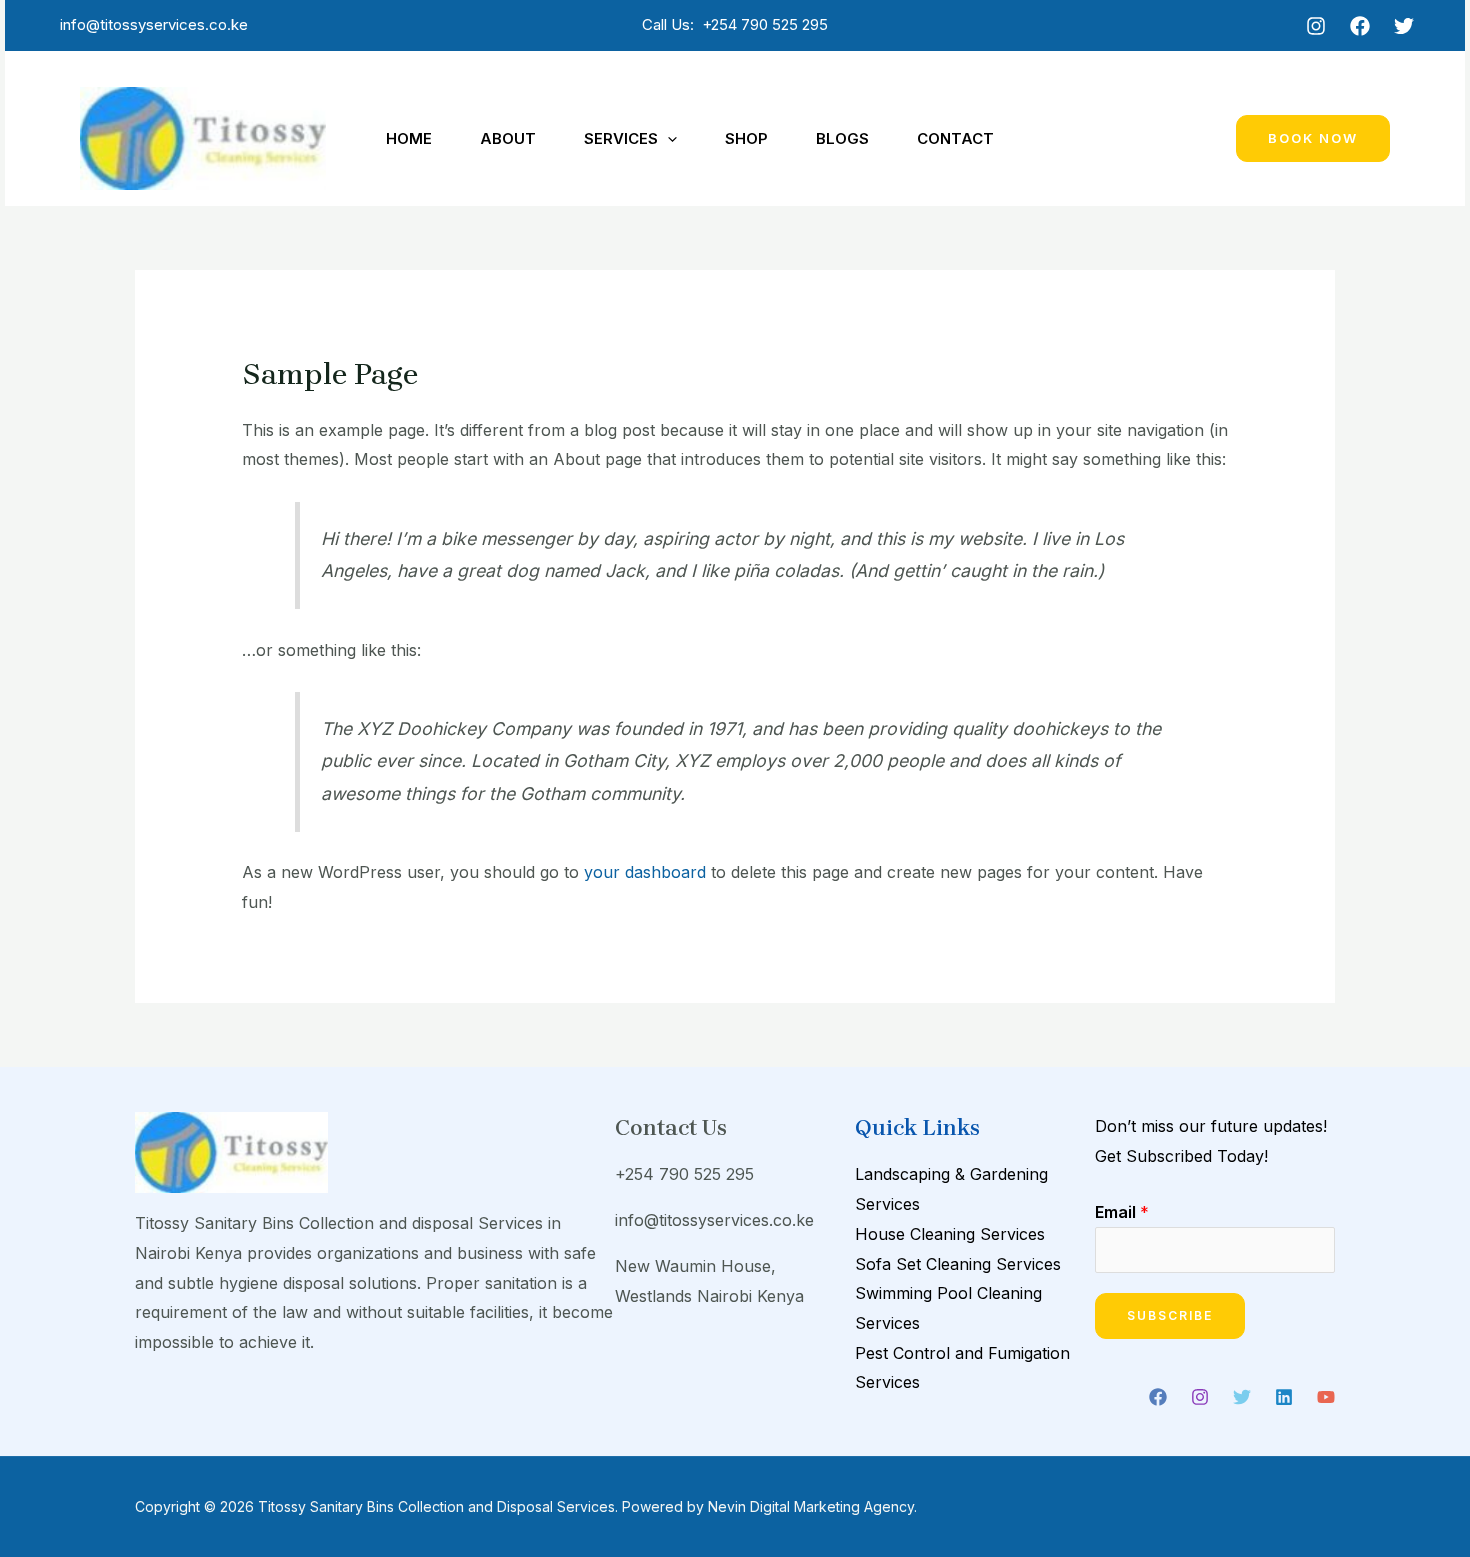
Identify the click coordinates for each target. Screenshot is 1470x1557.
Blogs (842, 138)
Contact (955, 138)
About (508, 138)
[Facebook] (1360, 26)
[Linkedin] (1284, 1397)
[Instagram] (1316, 26)
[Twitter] (1404, 26)
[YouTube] (1326, 1397)
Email (1122, 1212)
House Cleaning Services (950, 1234)
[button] (667, 139)
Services (621, 138)
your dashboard (645, 872)
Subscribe (1170, 1315)
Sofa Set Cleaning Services (958, 1264)
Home (409, 138)
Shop (746, 138)
